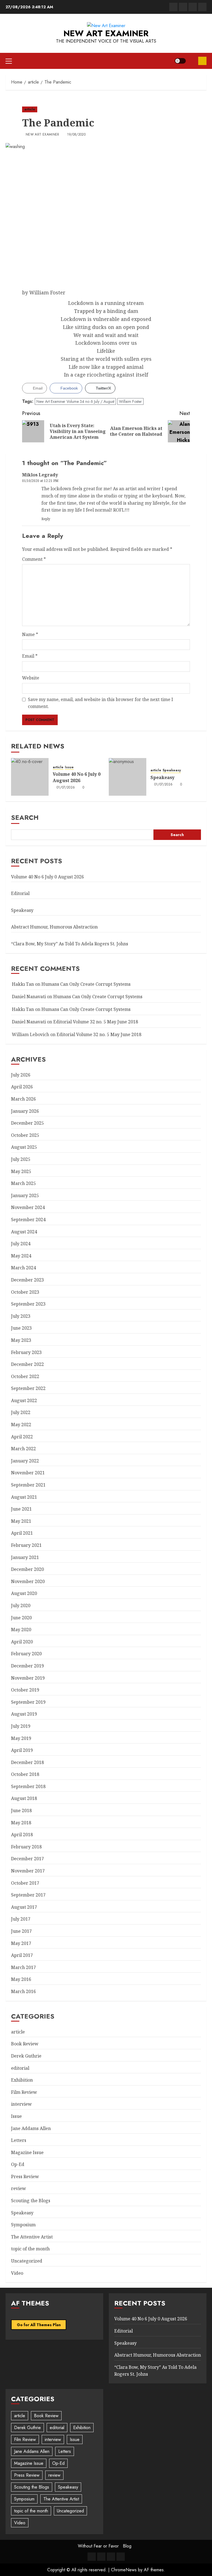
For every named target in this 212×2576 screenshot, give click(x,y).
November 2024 (28, 1207)
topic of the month (30, 2249)
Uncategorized (27, 2261)
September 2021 (28, 1485)
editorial (20, 2068)
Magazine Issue (27, 2152)
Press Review (25, 2177)
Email (30, 656)
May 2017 (21, 1943)
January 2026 (25, 1111)
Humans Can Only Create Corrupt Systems (86, 984)
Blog (127, 2546)
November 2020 (28, 1581)
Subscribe (202, 61)
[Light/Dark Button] (180, 61)
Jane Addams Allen (31, 2128)
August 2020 (24, 1593)
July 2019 (21, 1726)
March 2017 (23, 1967)
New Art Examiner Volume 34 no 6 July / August (75, 401)
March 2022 (23, 1449)
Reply (46, 519)
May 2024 (21, 1256)
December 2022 (27, 1364)
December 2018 (27, 1762)
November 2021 (28, 1473)
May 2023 (21, 1340)
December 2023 (27, 1280)
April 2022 (22, 1437)
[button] (9, 61)
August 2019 (24, 1714)
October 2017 (25, 1883)
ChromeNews (124, 2570)
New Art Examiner (106, 33)
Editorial (20, 893)
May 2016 (21, 1979)
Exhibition (22, 2080)
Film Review (24, 2092)
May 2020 (21, 1630)
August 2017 (24, 1907)
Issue (69, 767)
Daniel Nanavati (29, 997)
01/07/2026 (66, 788)
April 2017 (22, 1955)
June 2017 (21, 1931)
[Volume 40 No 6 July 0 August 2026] (30, 777)
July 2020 (21, 1605)
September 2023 (28, 1304)
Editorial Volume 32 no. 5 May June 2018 (96, 1022)
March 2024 (23, 1268)
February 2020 (26, 1654)
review (18, 2188)
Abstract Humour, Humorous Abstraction (54, 927)
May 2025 (21, 1171)
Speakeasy (172, 770)
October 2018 (25, 1774)
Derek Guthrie (26, 2056)
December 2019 (27, 1666)
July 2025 (21, 1159)
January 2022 (25, 1461)
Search (25, 817)
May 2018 (21, 1823)
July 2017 (21, 1919)
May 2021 (21, 1521)
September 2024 (28, 1220)
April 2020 (22, 1642)
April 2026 (22, 1087)
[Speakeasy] (128, 777)
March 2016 (23, 1991)
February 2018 (26, 1847)
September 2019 (28, 1702)
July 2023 (21, 1316)
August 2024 (24, 1232)
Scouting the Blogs (31, 2201)
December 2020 (27, 1569)
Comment (34, 559)
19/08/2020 (76, 135)
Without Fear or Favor (98, 2546)
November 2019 (28, 1678)
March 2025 (23, 1183)
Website (31, 678)
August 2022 (24, 1400)
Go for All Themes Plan (39, 2325)
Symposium (23, 2225)
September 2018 (28, 1786)
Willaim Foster (130, 401)
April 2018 (22, 1835)
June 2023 (21, 1328)
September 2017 (28, 1895)
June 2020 (21, 1618)
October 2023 (25, 1292)
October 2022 (25, 1376)
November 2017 (28, 1871)
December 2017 (27, 1859)
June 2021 (21, 1509)
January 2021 (25, 1557)
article (30, 109)
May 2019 (21, 1738)
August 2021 (24, 1497)
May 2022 (21, 1425)
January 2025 (25, 1195)
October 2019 (25, 1690)
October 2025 (25, 1135)
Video (17, 2273)
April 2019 (22, 1750)
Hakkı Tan (23, 984)
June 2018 (21, 1810)
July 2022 (21, 1412)
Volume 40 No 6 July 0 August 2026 (77, 777)
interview (21, 2104)
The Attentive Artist (32, 2237)
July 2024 (21, 1244)
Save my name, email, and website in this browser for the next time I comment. (100, 703)
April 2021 (22, 1533)
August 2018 (24, 1798)
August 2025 (24, 1147)
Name (30, 634)
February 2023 (26, 1352)
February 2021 (26, 1545)
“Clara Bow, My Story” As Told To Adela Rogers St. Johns (70, 944)
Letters (19, 2140)
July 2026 (21, 1075)
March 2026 (23, 1099)
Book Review (25, 2044)
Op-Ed (18, 2164)
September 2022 (28, 1388)
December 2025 (27, 1123)
